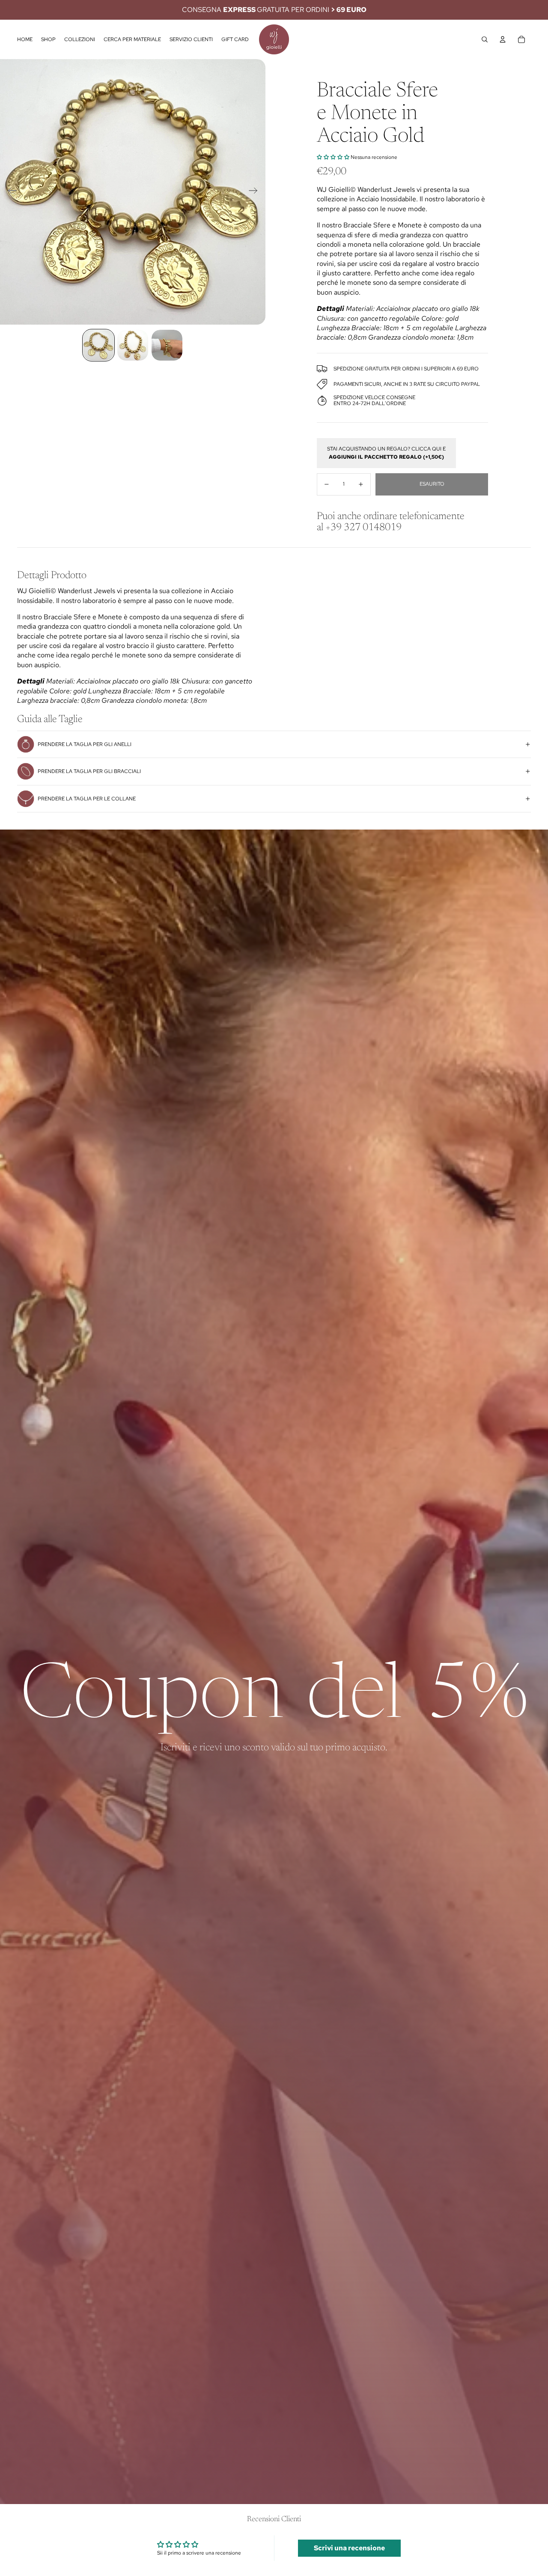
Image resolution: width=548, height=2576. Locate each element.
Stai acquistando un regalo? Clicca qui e (386, 453)
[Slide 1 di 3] (98, 345)
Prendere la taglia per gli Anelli (85, 744)
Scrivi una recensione (349, 2548)
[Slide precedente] (10, 192)
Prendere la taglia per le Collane (87, 799)
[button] (333, 157)
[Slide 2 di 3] (133, 345)
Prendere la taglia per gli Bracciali (89, 771)
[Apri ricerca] (485, 39)
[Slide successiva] (256, 192)
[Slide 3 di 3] (167, 345)
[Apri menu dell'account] (503, 39)
